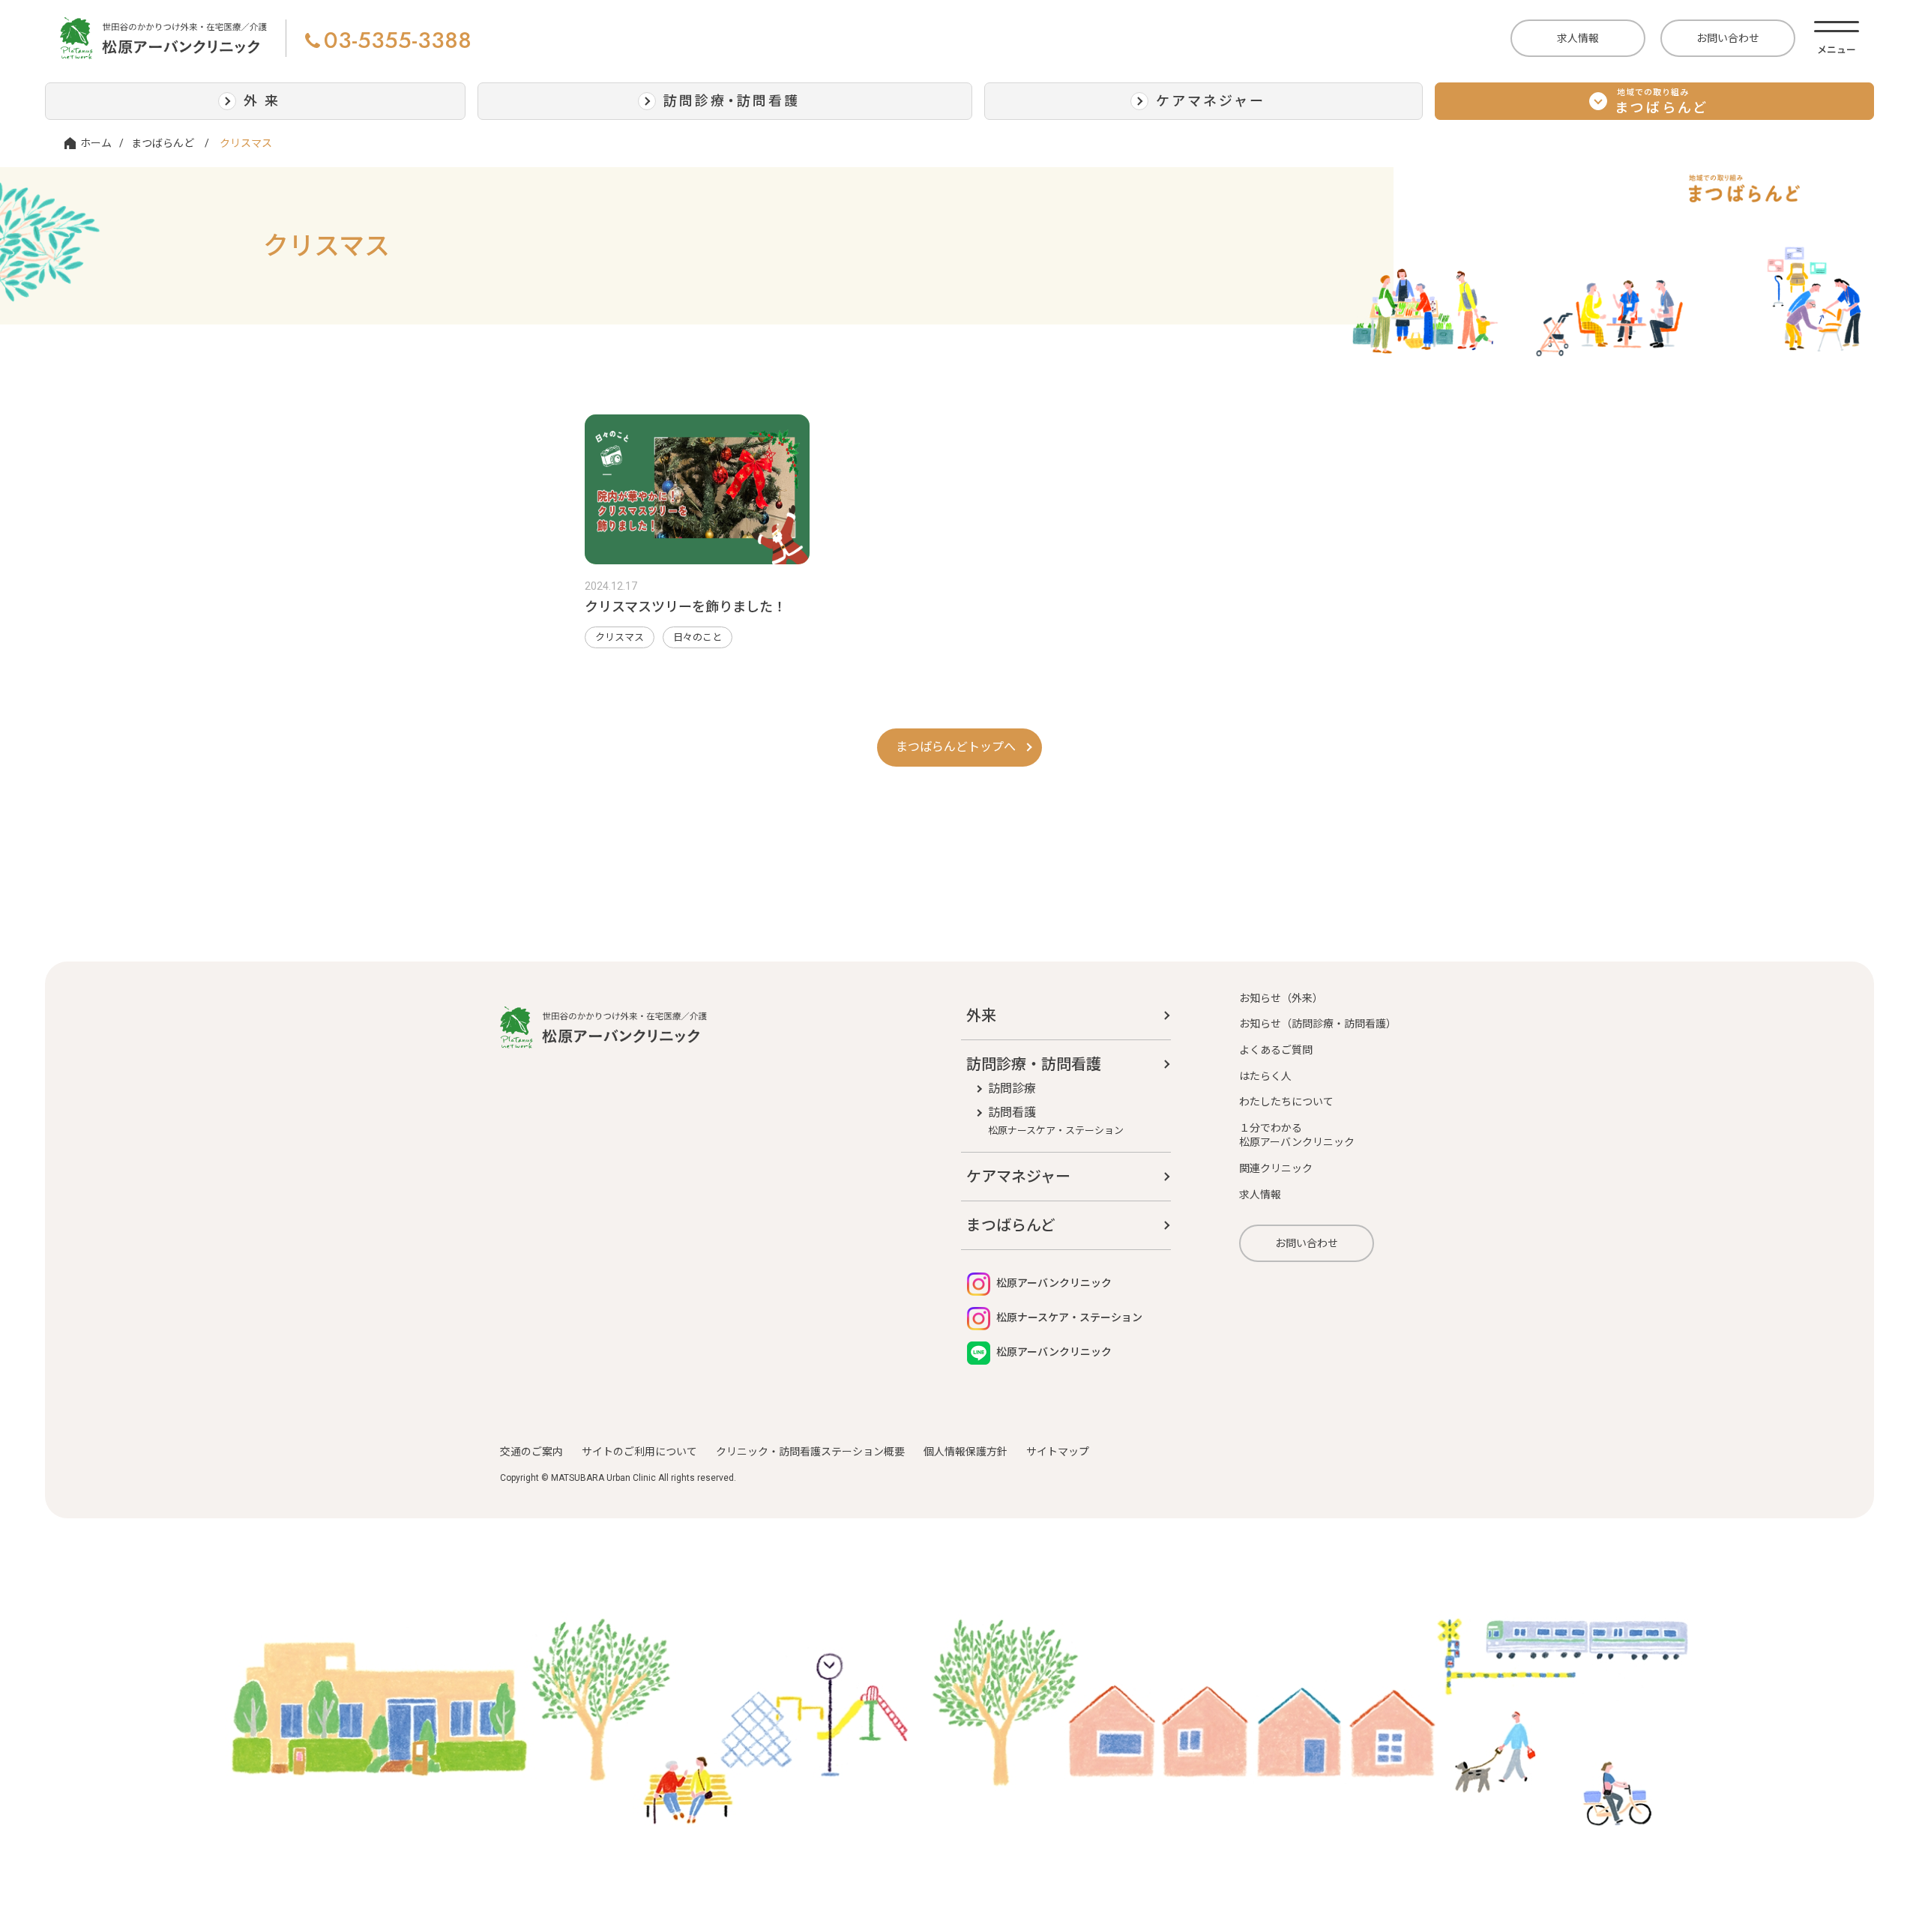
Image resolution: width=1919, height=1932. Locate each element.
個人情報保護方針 (965, 1452)
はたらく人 (1265, 1076)
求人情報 (1578, 38)
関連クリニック (1276, 1168)
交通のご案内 (531, 1452)
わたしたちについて (1286, 1102)
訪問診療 (1012, 1089)
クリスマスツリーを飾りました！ (686, 607)
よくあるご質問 (1276, 1050)
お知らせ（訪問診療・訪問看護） (1318, 1024)
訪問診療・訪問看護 (1034, 1064)
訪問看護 (1056, 1120)
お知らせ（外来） (1281, 998)
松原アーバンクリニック (1053, 1283)
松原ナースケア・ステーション (1068, 1317)
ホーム (96, 143)
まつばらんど (163, 143)
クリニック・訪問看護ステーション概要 (810, 1452)
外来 (981, 1015)
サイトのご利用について (639, 1452)
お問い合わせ (1728, 38)
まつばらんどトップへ (956, 747)
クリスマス (620, 637)
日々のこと (698, 637)
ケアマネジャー (1018, 1177)
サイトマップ (1058, 1452)
